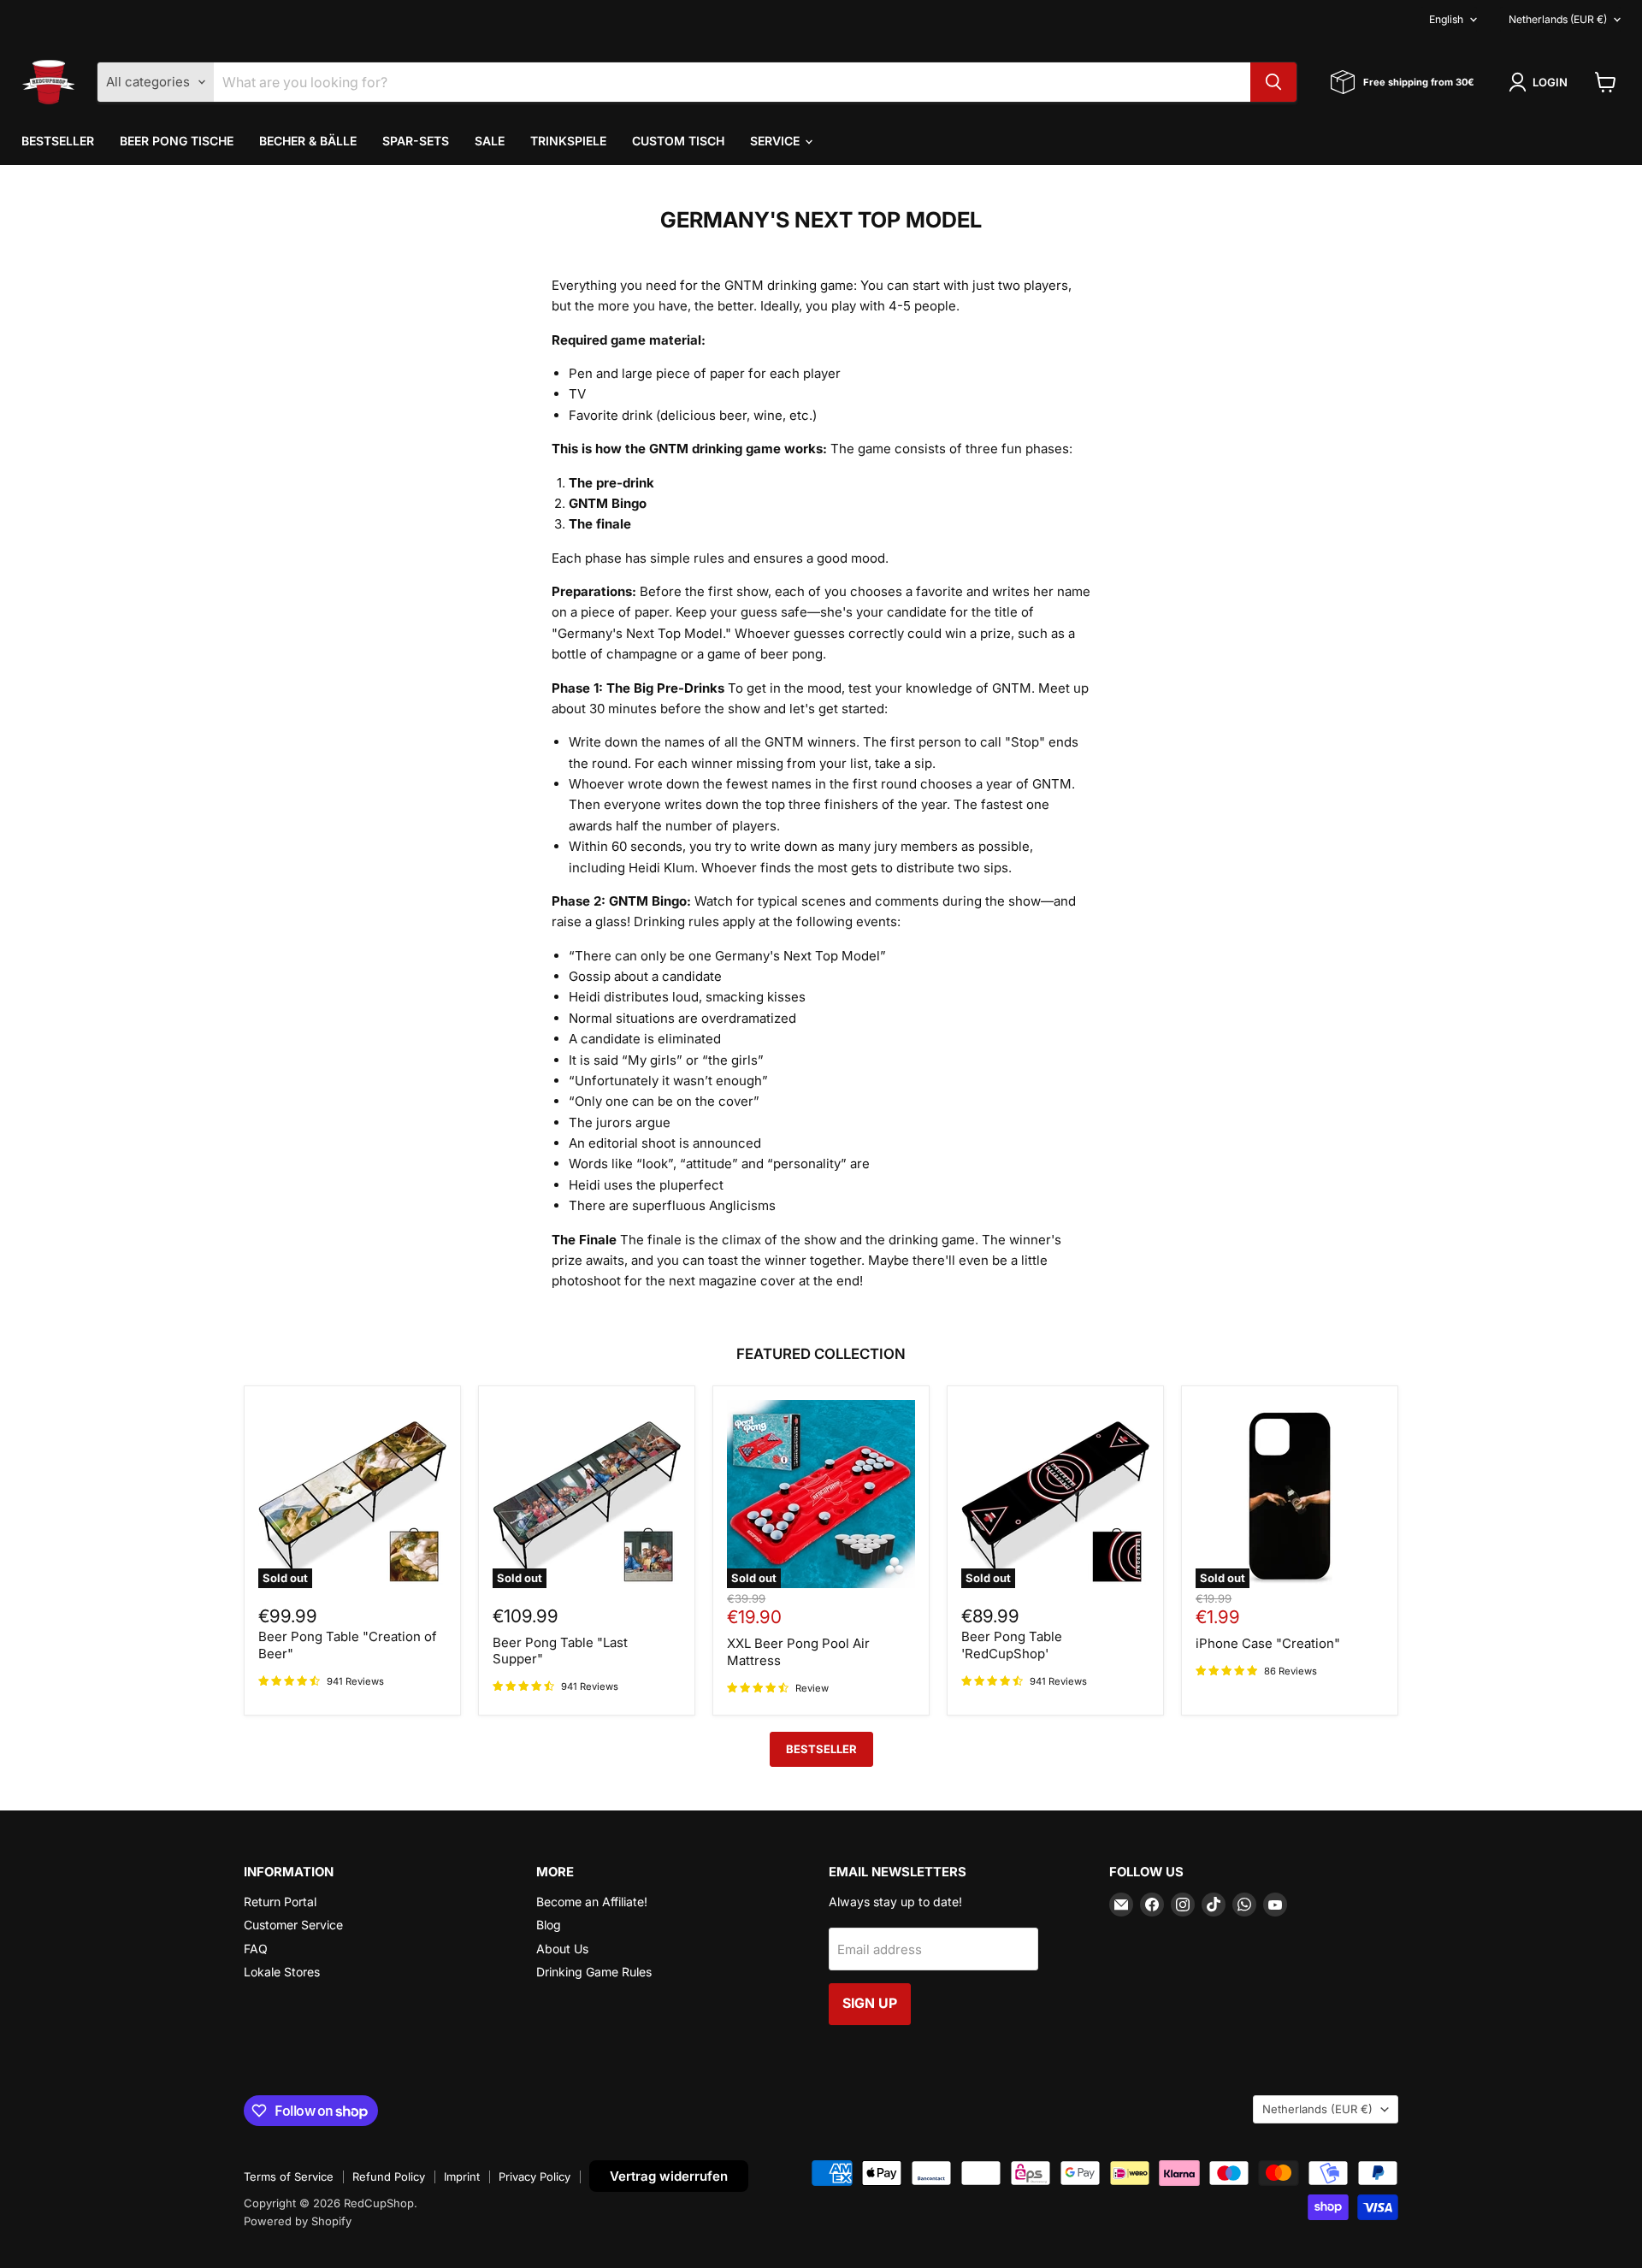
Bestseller (58, 141)
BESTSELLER (821, 1749)
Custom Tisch (678, 141)
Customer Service (293, 1925)
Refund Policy (389, 2176)
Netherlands (1558, 19)
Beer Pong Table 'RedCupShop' (1012, 1645)
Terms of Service (289, 2176)
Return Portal (280, 1902)
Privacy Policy (535, 2176)
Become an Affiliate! (592, 1902)
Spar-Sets (416, 141)
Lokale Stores (282, 1972)
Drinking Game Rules (594, 1972)
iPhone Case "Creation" (1268, 1643)
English (1446, 19)
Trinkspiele (568, 141)
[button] (1541, 82)
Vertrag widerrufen (669, 2176)
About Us (562, 1949)
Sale (490, 141)
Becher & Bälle (308, 141)
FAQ (256, 1949)
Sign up (870, 2003)
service (777, 141)
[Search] (1273, 82)
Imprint (462, 2176)
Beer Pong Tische (177, 141)
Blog (549, 1925)
